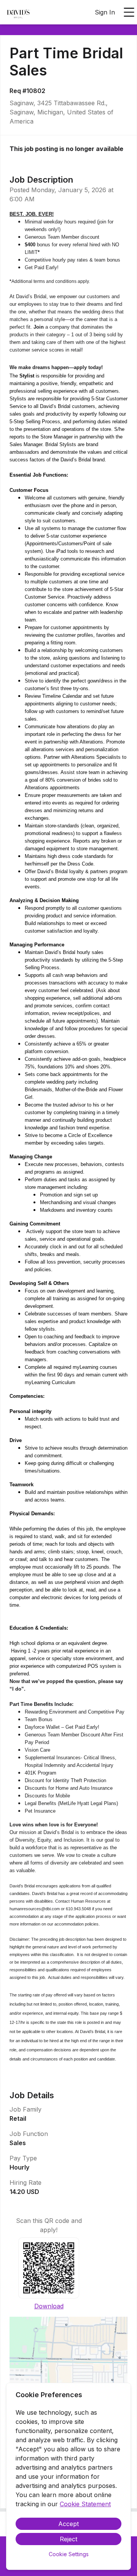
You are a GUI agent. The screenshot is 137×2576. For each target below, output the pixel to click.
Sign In (105, 12)
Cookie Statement (85, 2504)
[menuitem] (18, 13)
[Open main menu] (129, 12)
